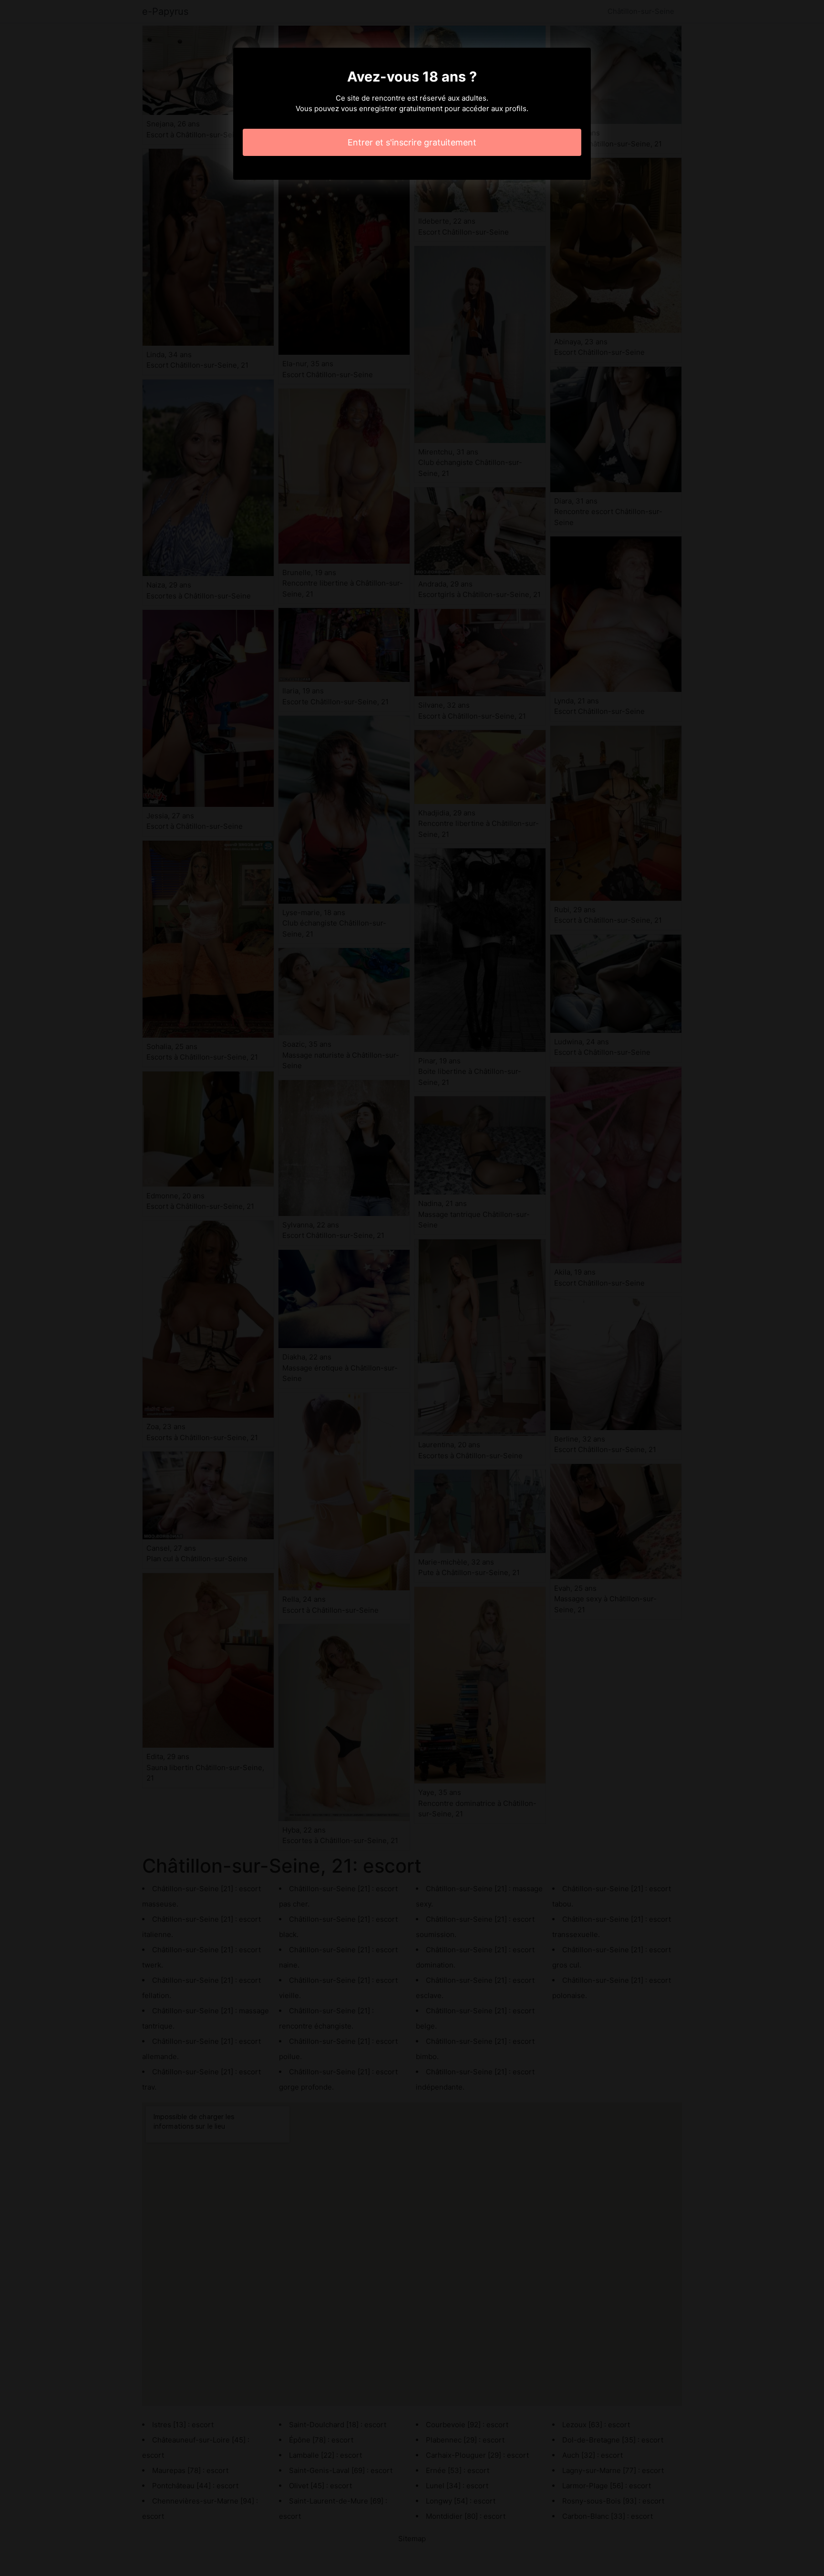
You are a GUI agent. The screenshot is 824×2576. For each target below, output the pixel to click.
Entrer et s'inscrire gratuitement (412, 142)
